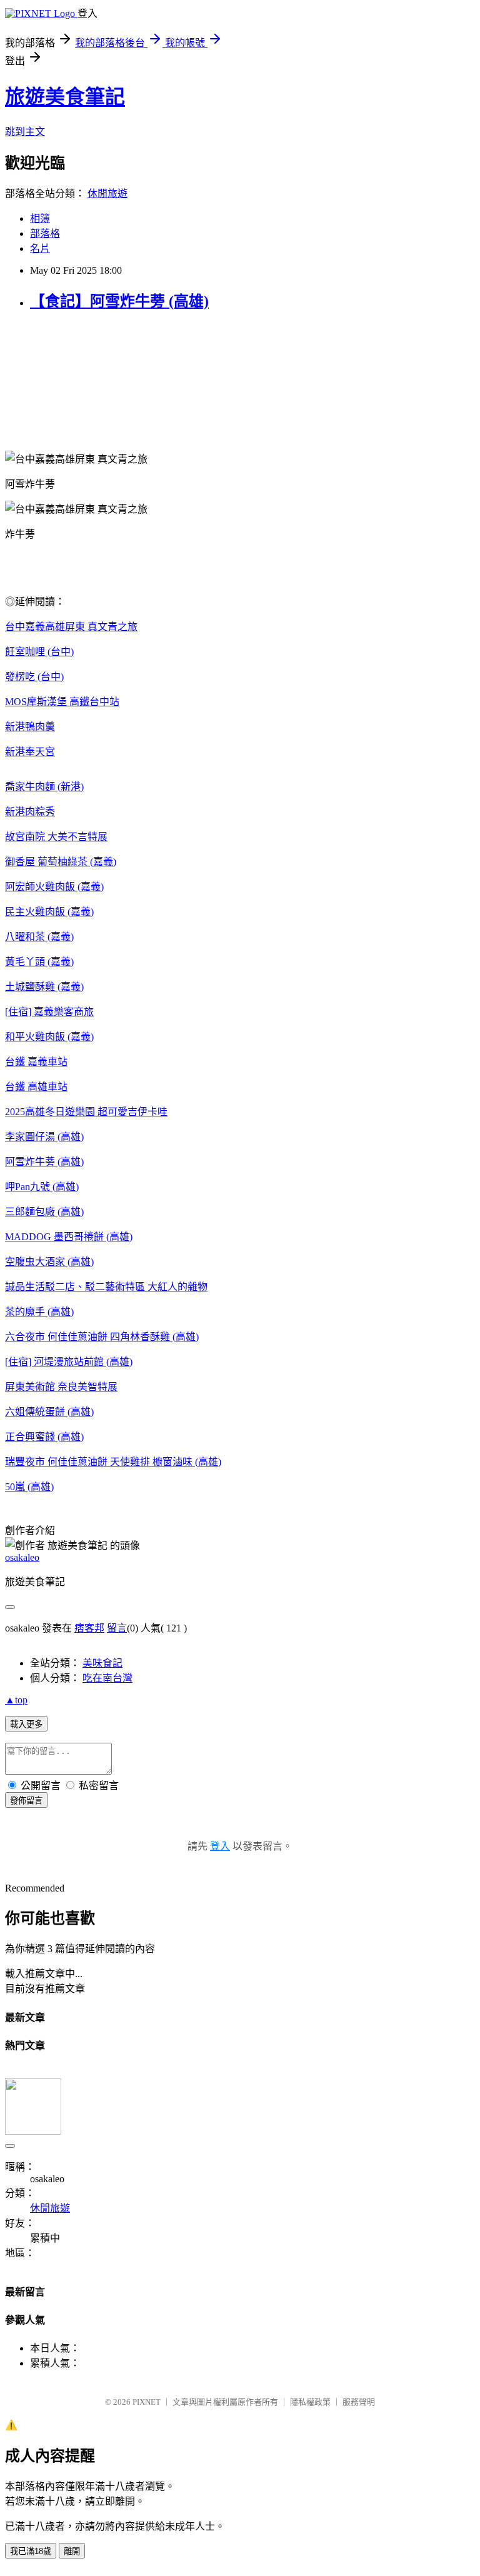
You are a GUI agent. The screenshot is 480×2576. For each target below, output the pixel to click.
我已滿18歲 (31, 2551)
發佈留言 (26, 1801)
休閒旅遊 (107, 193)
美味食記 (102, 1663)
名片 (40, 248)
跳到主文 (25, 132)
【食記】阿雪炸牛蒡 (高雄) (119, 301)
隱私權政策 (310, 2402)
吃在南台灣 (107, 1678)
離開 (72, 2551)
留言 (117, 1628)
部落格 (45, 233)
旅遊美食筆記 (65, 97)
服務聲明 (359, 2402)
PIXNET (147, 2402)
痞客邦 (89, 1628)
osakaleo (22, 1557)
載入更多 (26, 1724)
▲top (16, 1700)
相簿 (40, 218)
